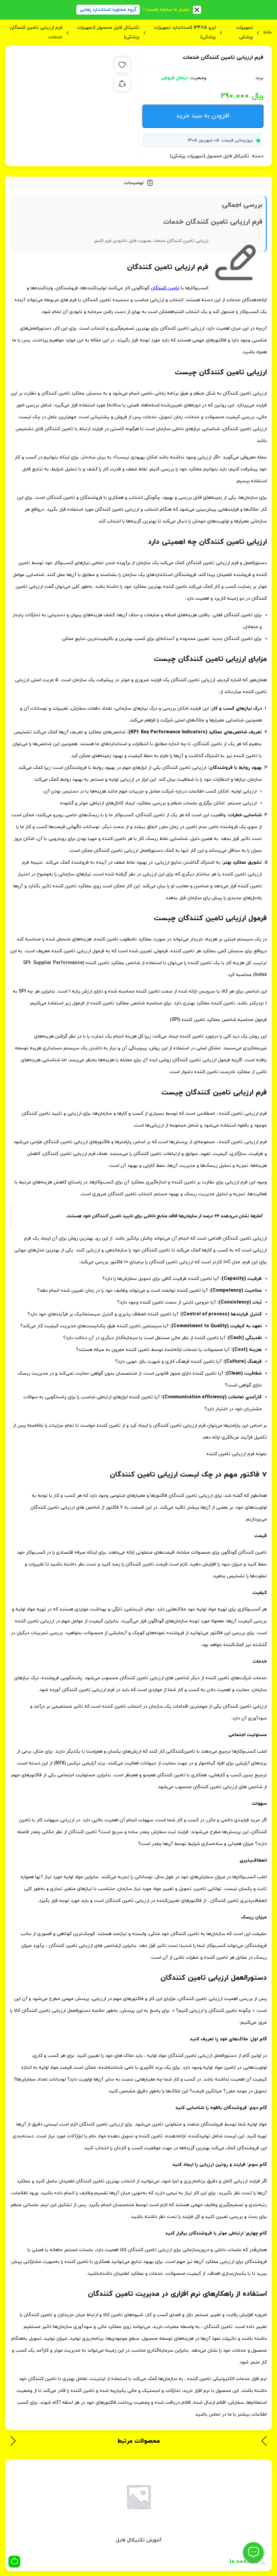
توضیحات (135, 183)
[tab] (138, 183)
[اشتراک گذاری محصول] (122, 83)
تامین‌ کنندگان (165, 288)
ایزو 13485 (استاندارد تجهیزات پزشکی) (185, 32)
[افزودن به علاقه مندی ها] (122, 65)
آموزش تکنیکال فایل (139, 2540)
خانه (268, 32)
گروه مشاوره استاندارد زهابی (108, 10)
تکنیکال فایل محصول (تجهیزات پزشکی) (108, 32)
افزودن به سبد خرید (203, 116)
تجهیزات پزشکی (245, 32)
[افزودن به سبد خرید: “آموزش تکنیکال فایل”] (14, 2562)
